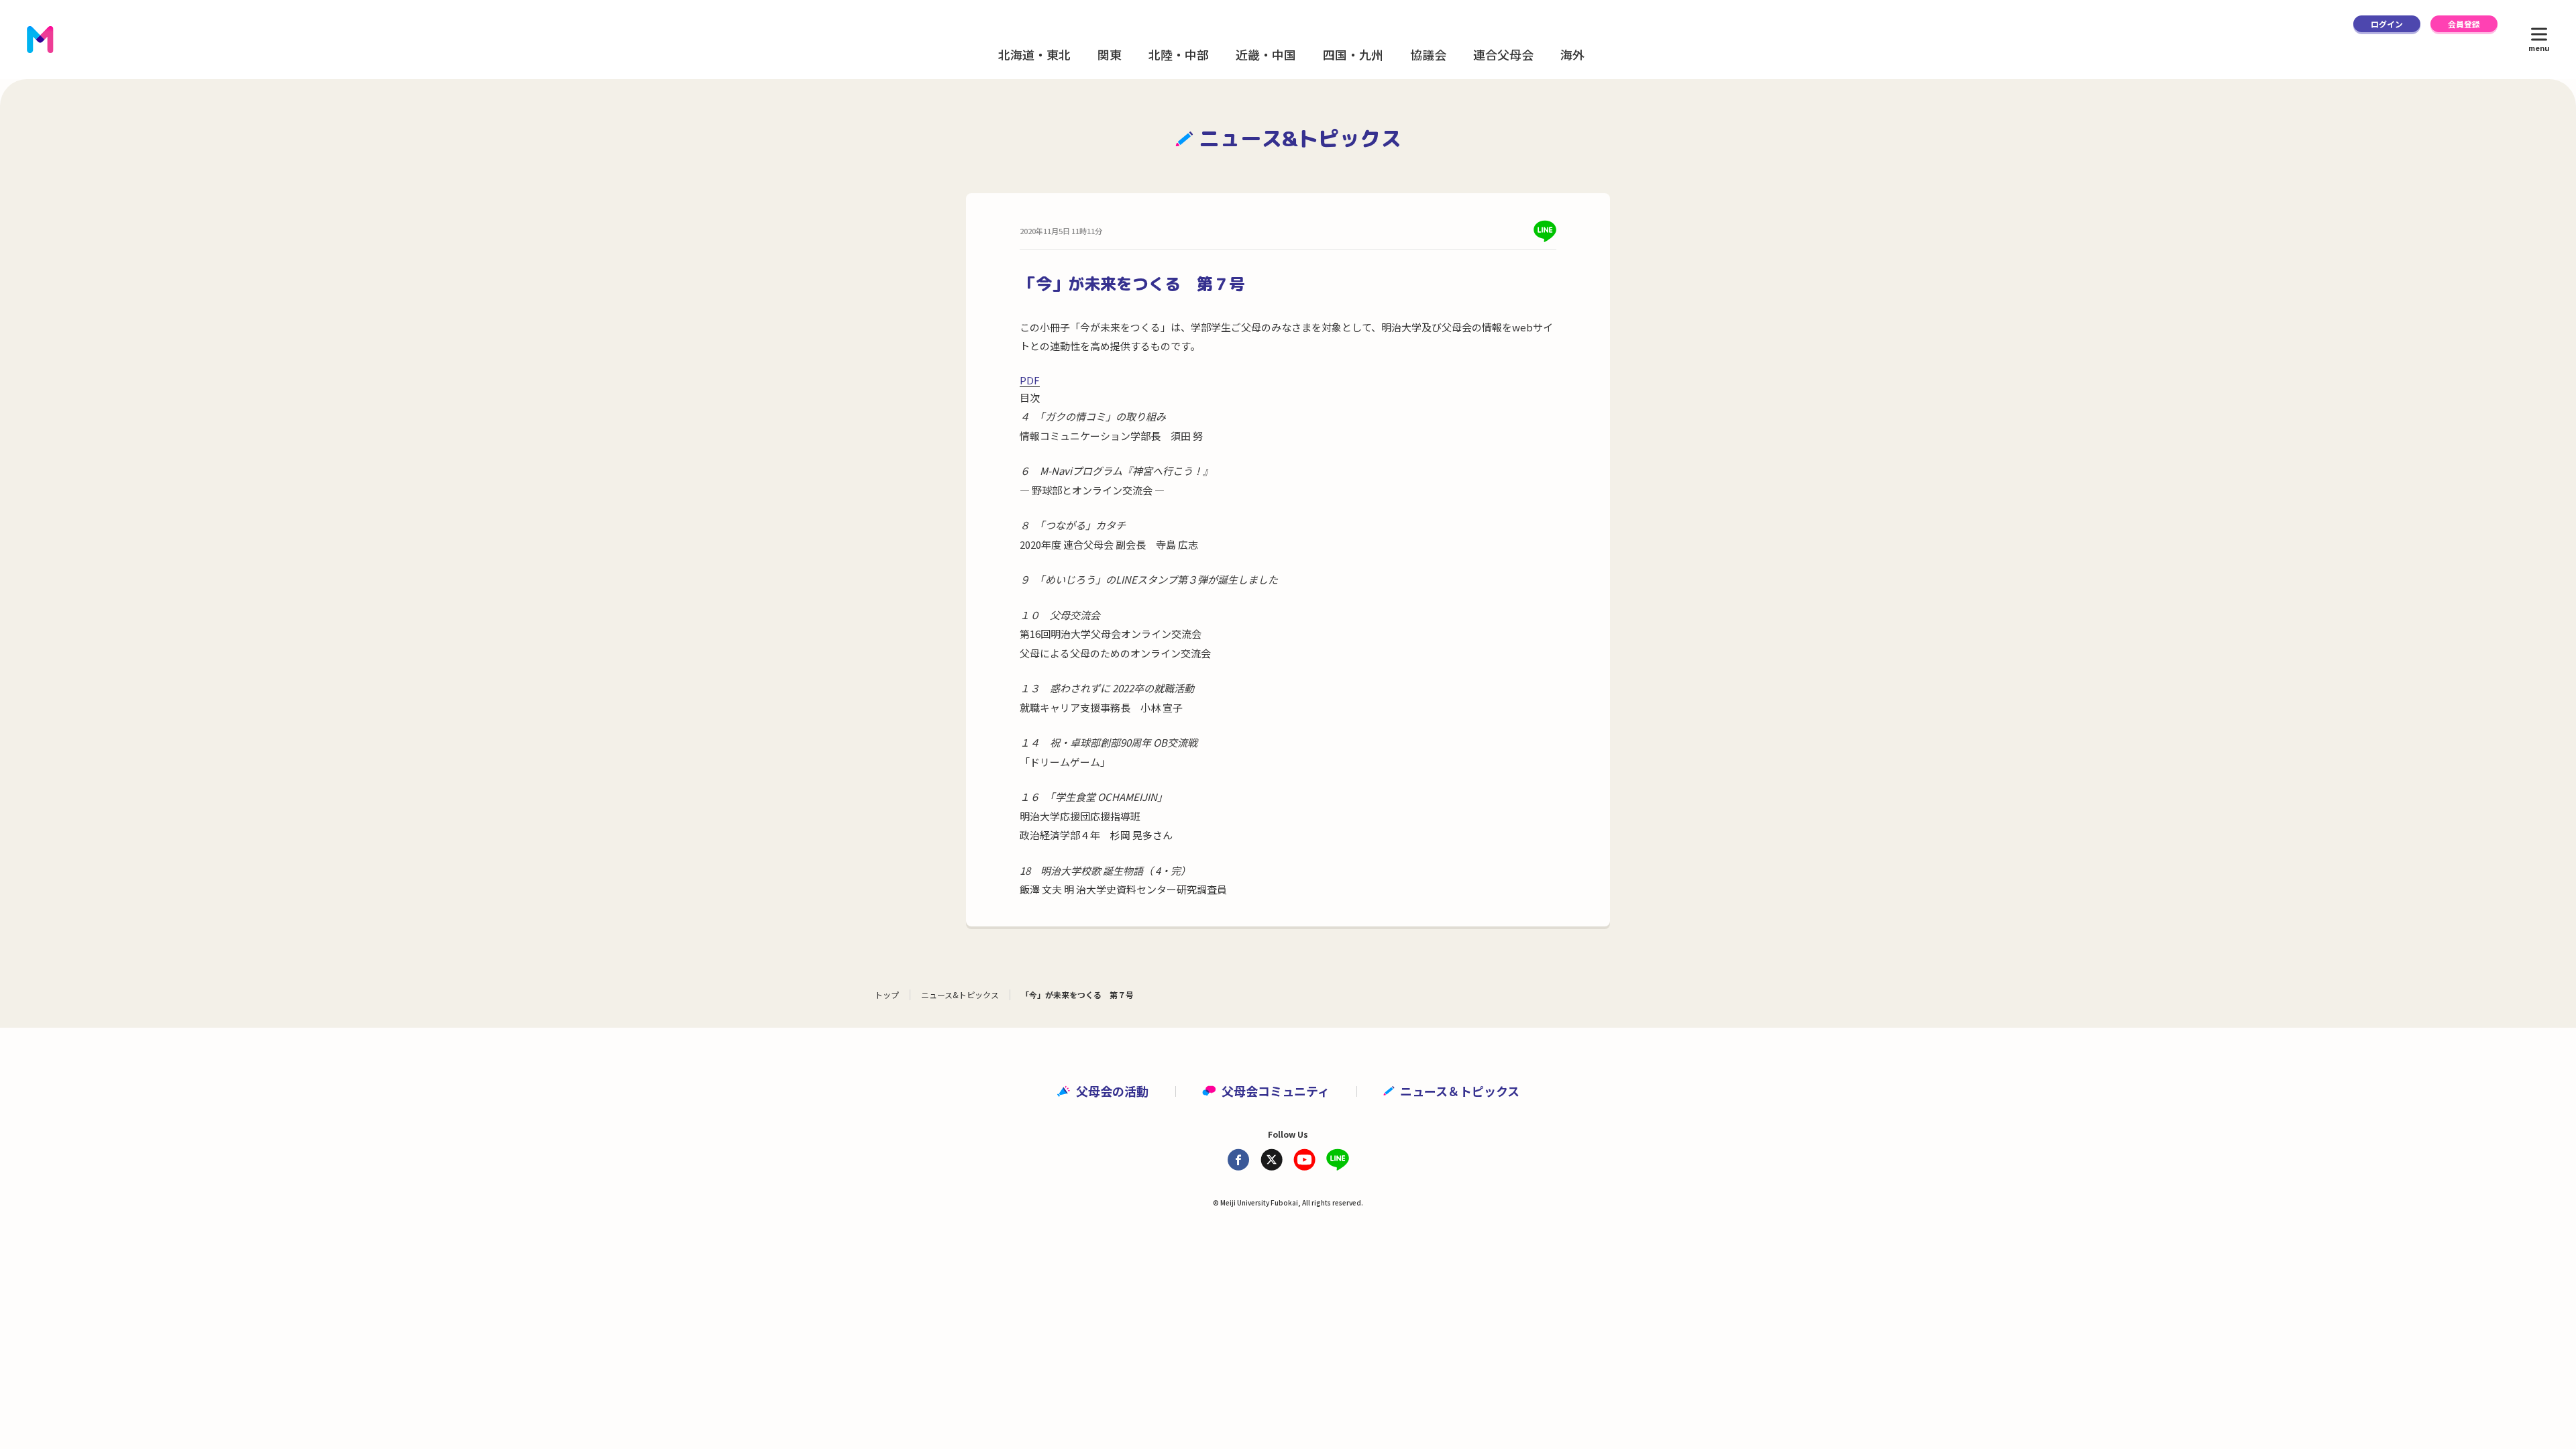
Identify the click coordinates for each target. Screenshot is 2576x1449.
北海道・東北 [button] (1034, 54)
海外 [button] (1572, 54)
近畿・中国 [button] (1266, 54)
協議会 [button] (1428, 54)
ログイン (2387, 24)
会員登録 (2464, 24)
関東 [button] (1110, 54)
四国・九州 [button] (1353, 54)
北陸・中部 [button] (1179, 54)
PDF (1030, 380)
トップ (887, 995)
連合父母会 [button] (1503, 54)
